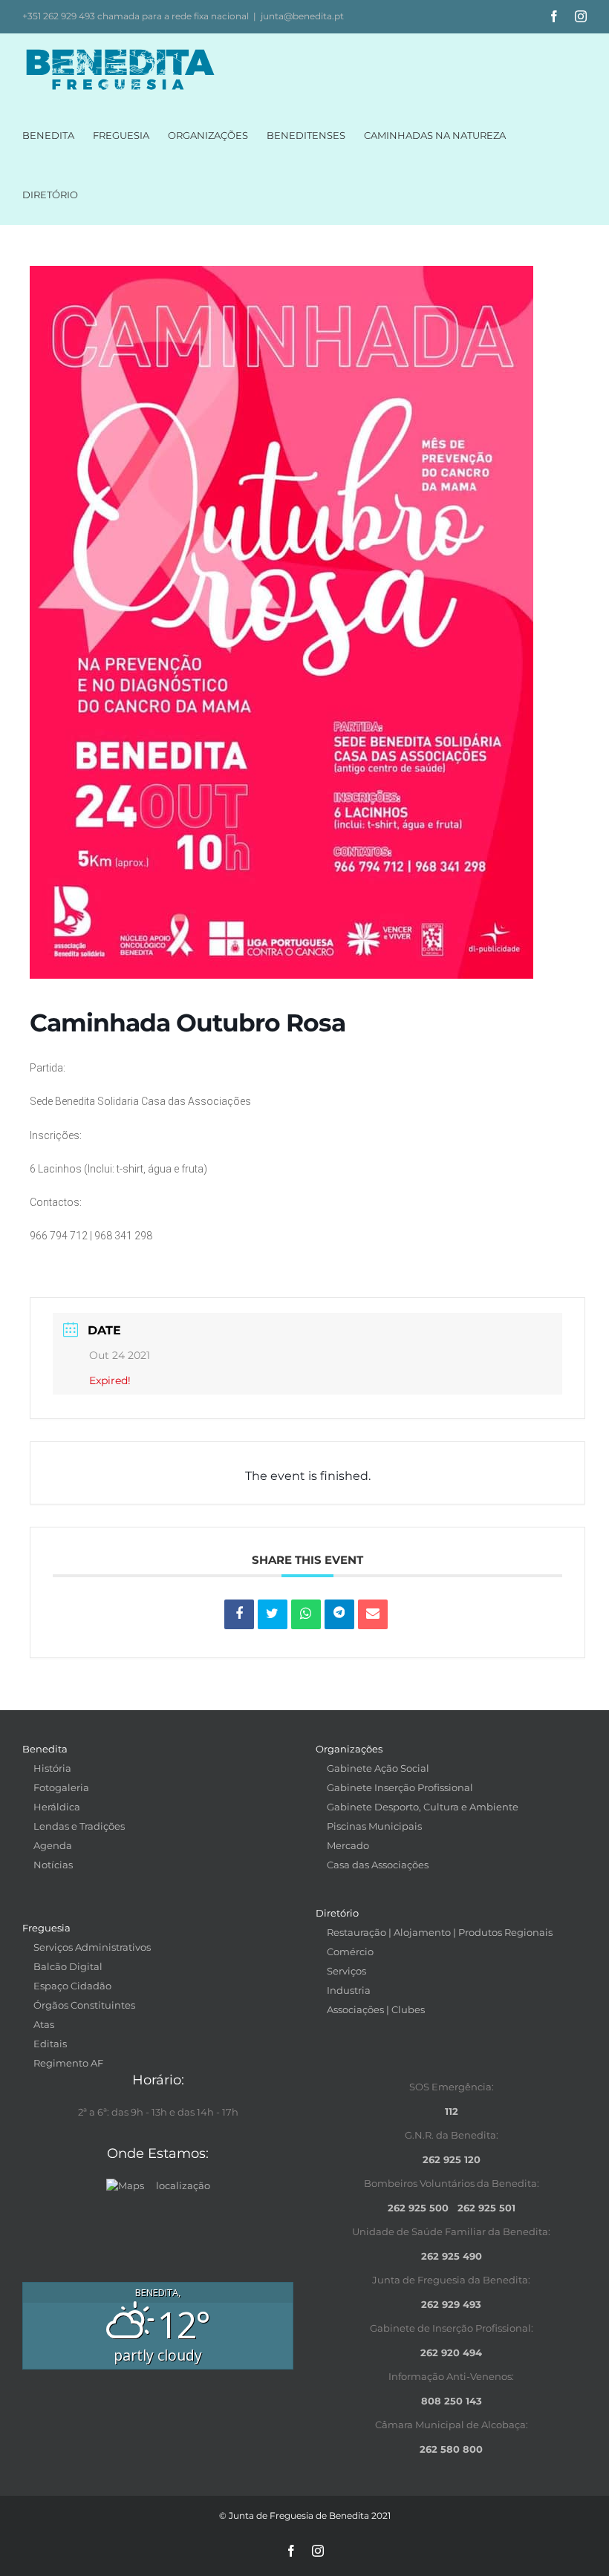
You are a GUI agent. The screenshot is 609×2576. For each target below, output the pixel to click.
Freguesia (46, 1928)
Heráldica (57, 1807)
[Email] (373, 1614)
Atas (44, 2024)
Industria (349, 1990)
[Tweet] (273, 1614)
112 (452, 2111)
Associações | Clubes (376, 2009)
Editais (50, 2044)
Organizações (349, 1749)
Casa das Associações (378, 1865)
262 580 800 (451, 2449)
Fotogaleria (61, 1787)
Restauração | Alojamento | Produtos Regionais (440, 1932)
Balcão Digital (68, 1966)
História (52, 1768)
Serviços (346, 1971)
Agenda (53, 1845)
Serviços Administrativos (92, 1947)
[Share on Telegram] (339, 1614)
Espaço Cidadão (72, 1986)
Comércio (350, 1951)
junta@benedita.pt (302, 16)
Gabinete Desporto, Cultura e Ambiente (423, 1807)
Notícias (53, 1865)
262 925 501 (486, 2208)
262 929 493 (451, 2304)
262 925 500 (418, 2208)
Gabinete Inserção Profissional (400, 1787)
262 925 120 (452, 2159)
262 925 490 (452, 2256)
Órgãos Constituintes (84, 2005)
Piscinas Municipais (374, 1826)
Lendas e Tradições (79, 1826)
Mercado (348, 1845)
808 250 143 (452, 2401)
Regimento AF (68, 2063)
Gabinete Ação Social (378, 1768)
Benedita (45, 1749)
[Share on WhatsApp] (306, 1614)
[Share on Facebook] (239, 1614)
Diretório (337, 1913)
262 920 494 (451, 2352)
